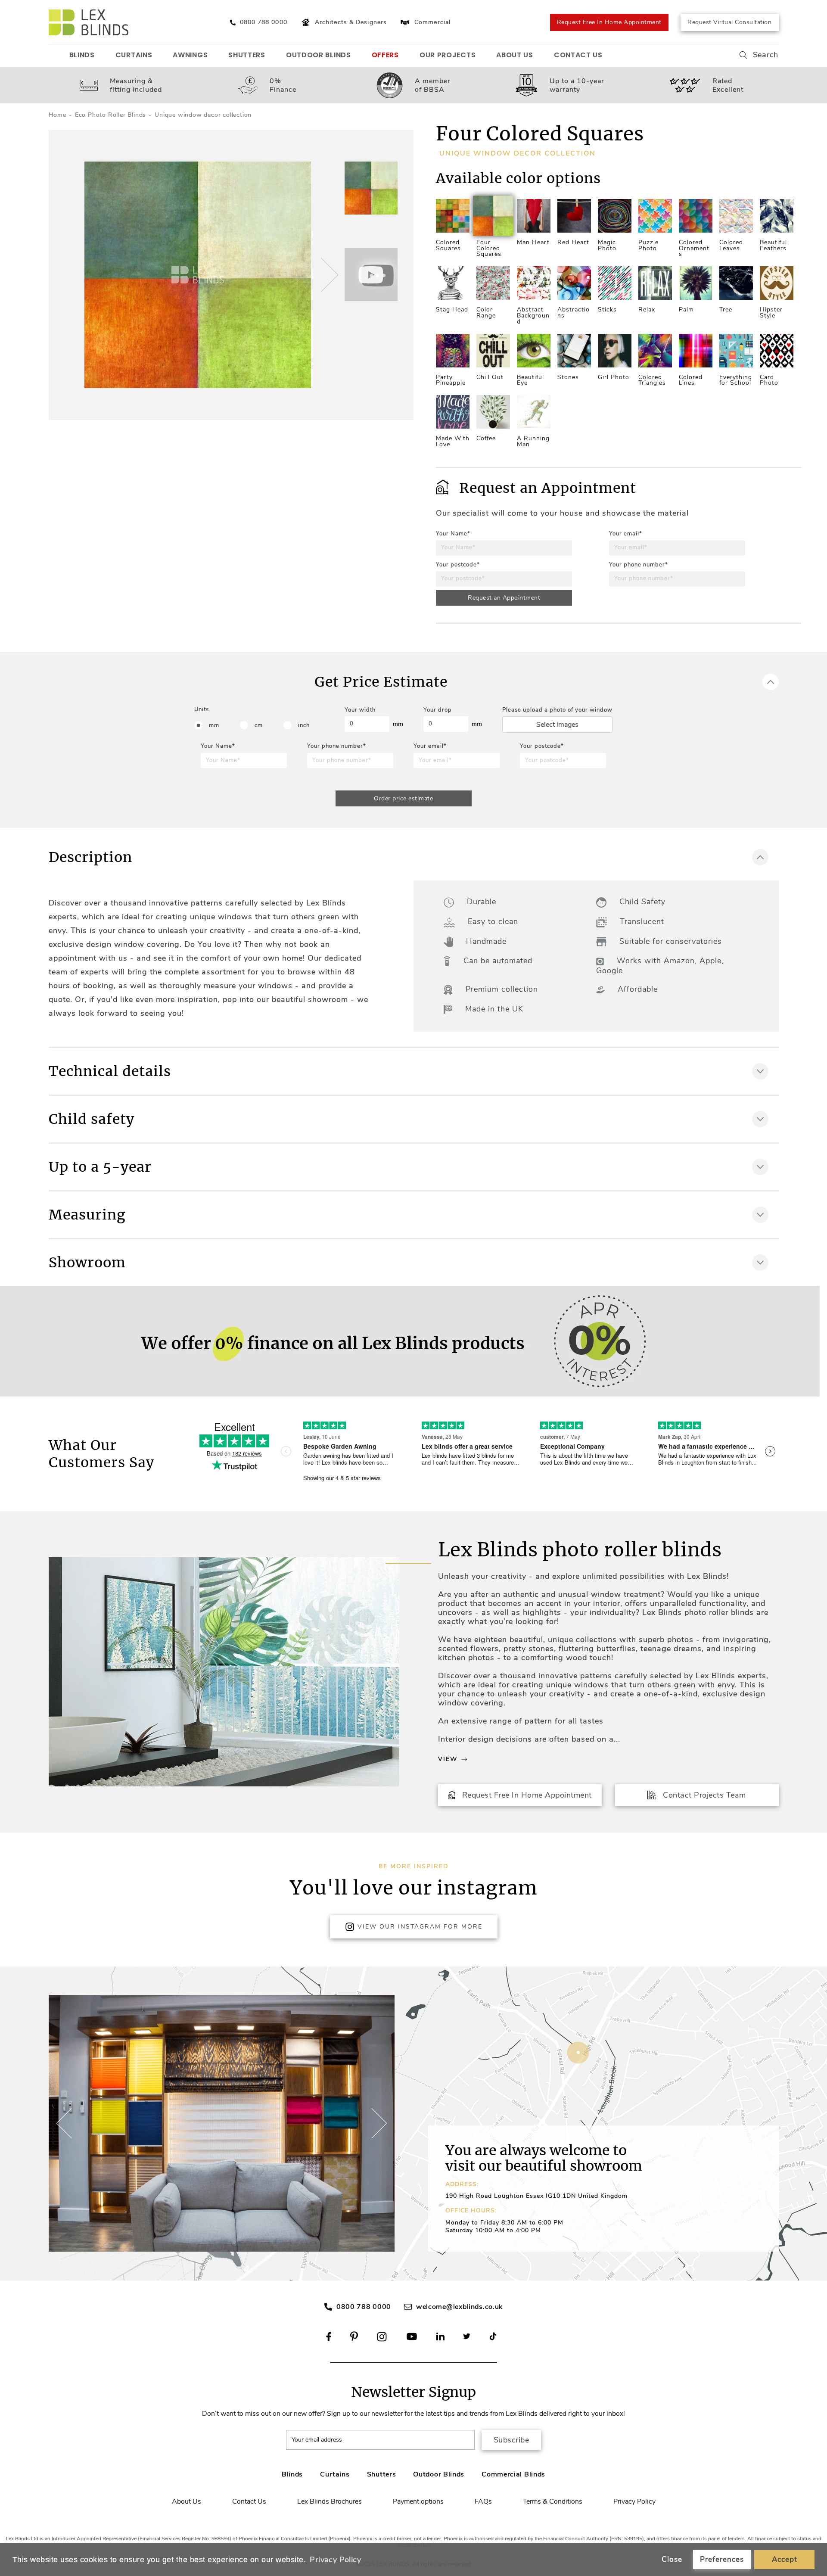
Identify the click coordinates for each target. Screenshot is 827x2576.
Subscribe (511, 2440)
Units (202, 709)
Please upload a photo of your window (557, 710)
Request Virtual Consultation (729, 22)
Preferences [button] (722, 2559)
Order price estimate (403, 798)
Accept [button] (785, 2559)
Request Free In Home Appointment (609, 22)
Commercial (432, 22)
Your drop (438, 710)
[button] (328, 275)
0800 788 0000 (364, 2307)
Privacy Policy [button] (335, 2560)
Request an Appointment (504, 598)
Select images (557, 725)
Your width (360, 710)
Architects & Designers (351, 22)
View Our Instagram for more (420, 1927)
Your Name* (453, 534)
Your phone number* (639, 565)
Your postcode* (458, 565)
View (448, 1759)
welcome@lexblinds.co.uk (459, 2307)
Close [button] (672, 2559)
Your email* (626, 534)
